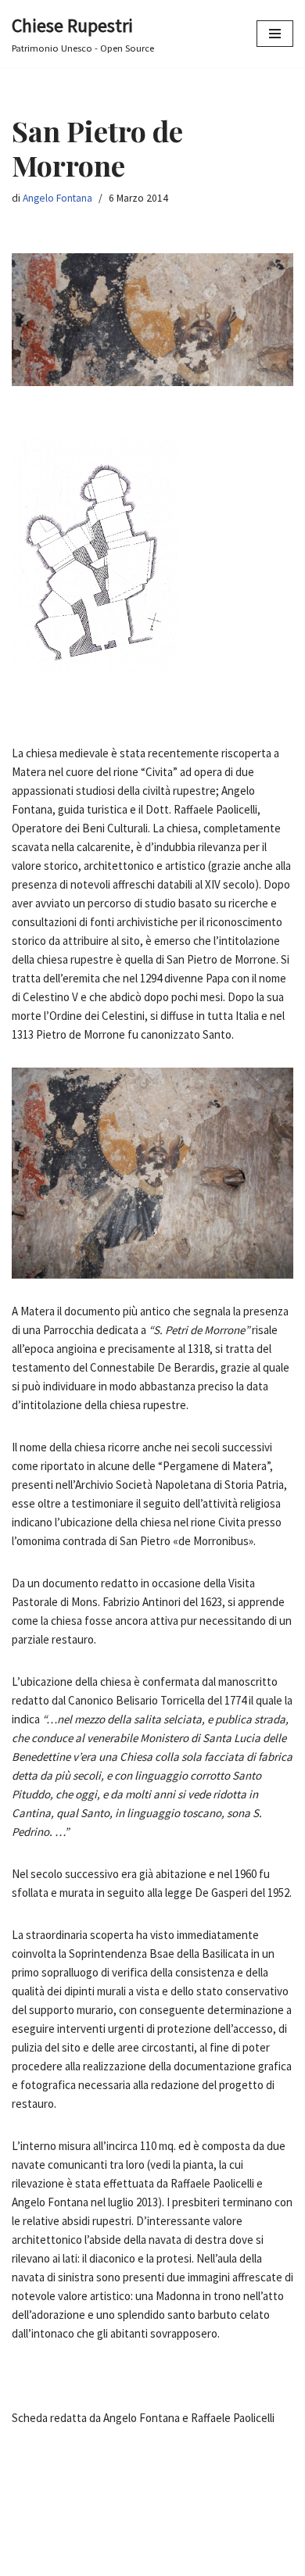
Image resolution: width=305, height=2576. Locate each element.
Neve (91, 2560)
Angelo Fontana (57, 198)
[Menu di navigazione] (275, 34)
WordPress (200, 2560)
